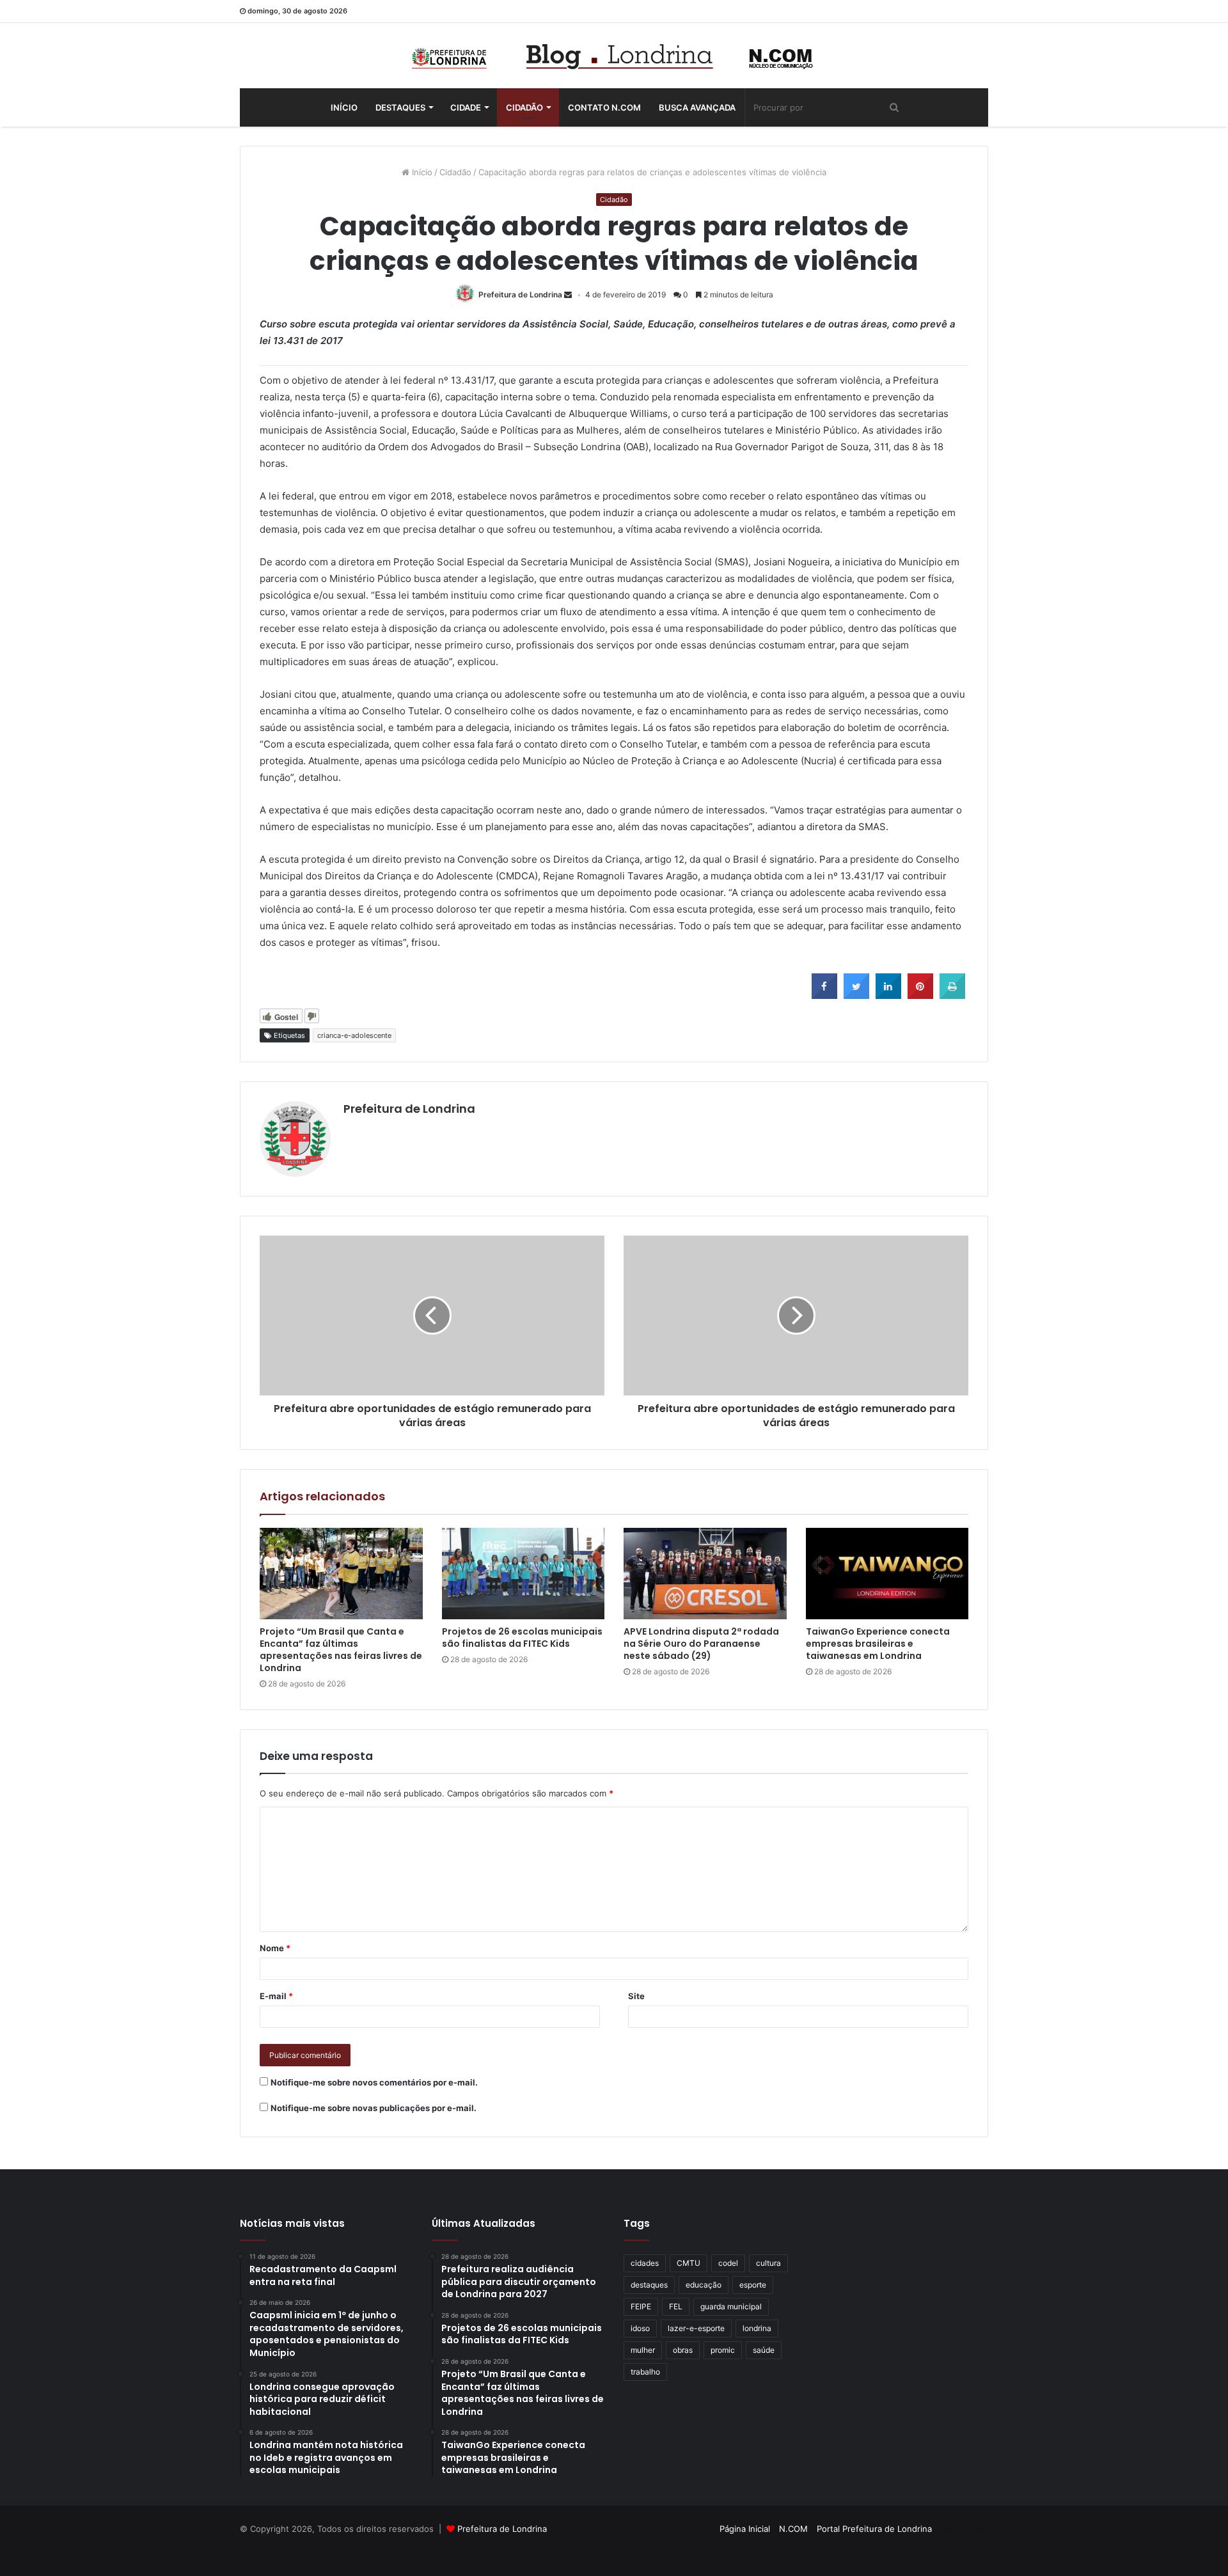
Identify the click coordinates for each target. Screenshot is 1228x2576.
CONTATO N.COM (604, 107)
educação (704, 2285)
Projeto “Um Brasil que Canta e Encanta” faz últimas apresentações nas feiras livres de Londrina (341, 1650)
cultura (768, 2263)
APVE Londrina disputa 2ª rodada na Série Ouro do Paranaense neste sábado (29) (701, 1644)
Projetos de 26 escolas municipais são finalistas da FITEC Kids (522, 1637)
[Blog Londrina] (614, 56)
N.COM (793, 2529)
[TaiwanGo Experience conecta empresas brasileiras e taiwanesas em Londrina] (887, 1574)
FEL (676, 2306)
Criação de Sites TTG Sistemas (965, 2531)
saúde (764, 2350)
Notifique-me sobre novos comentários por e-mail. (374, 2082)
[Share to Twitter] (856, 995)
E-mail (276, 1996)
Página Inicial (745, 2529)
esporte (753, 2285)
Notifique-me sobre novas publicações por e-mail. (374, 2108)
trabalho (645, 2372)
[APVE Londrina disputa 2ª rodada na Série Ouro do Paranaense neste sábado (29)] (705, 1574)
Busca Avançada (697, 107)
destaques (649, 2285)
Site (636, 1996)
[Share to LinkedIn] (888, 995)
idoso (640, 2328)
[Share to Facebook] (824, 995)
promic (723, 2350)
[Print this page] (952, 995)
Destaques (400, 107)
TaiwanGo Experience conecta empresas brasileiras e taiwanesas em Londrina (878, 1644)
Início (344, 107)
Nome (275, 1948)
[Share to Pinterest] (920, 995)
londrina (757, 2328)
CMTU (689, 2263)
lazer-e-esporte (696, 2328)
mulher (643, 2350)
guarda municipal (731, 2306)
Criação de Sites (614, 2553)
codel (728, 2263)
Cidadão (524, 107)
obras (683, 2350)
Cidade (466, 107)
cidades (645, 2263)
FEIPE (641, 2306)
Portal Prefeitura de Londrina (874, 2529)
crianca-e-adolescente (354, 1035)
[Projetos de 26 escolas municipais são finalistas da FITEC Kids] (523, 1574)
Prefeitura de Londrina (520, 295)
